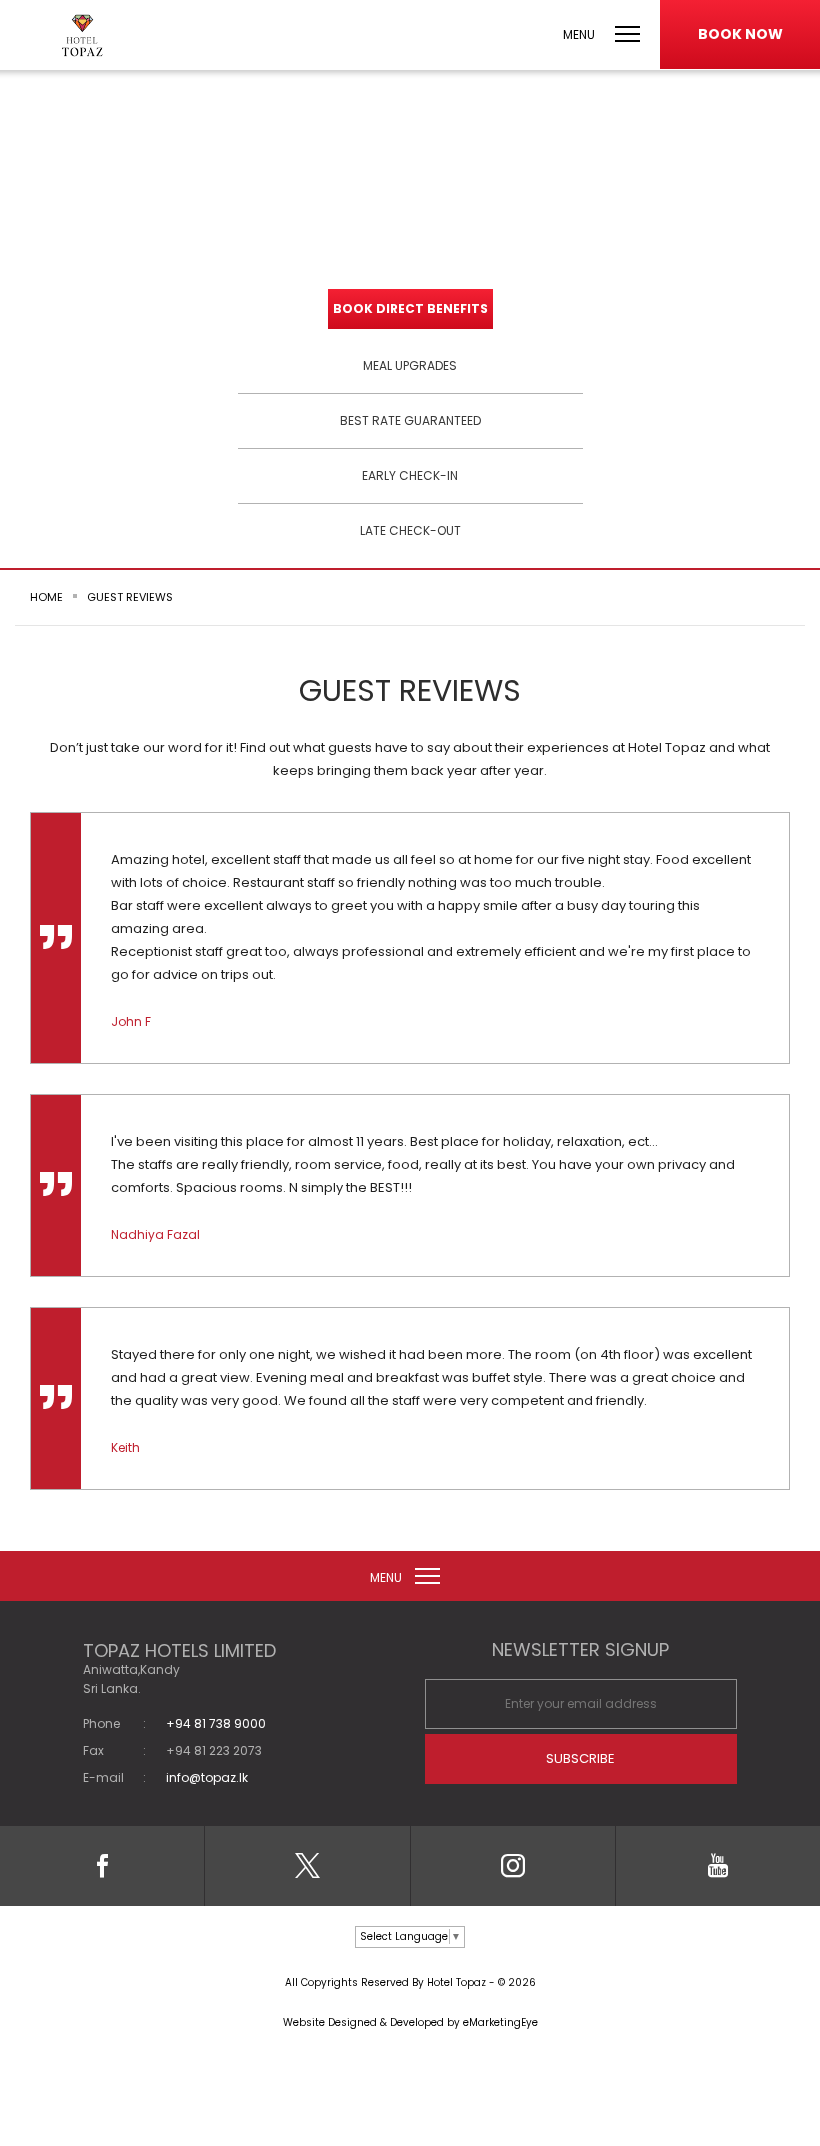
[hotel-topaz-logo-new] (82, 35)
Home (46, 597)
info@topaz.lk (207, 1778)
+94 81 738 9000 (216, 1724)
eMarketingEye (500, 2022)
